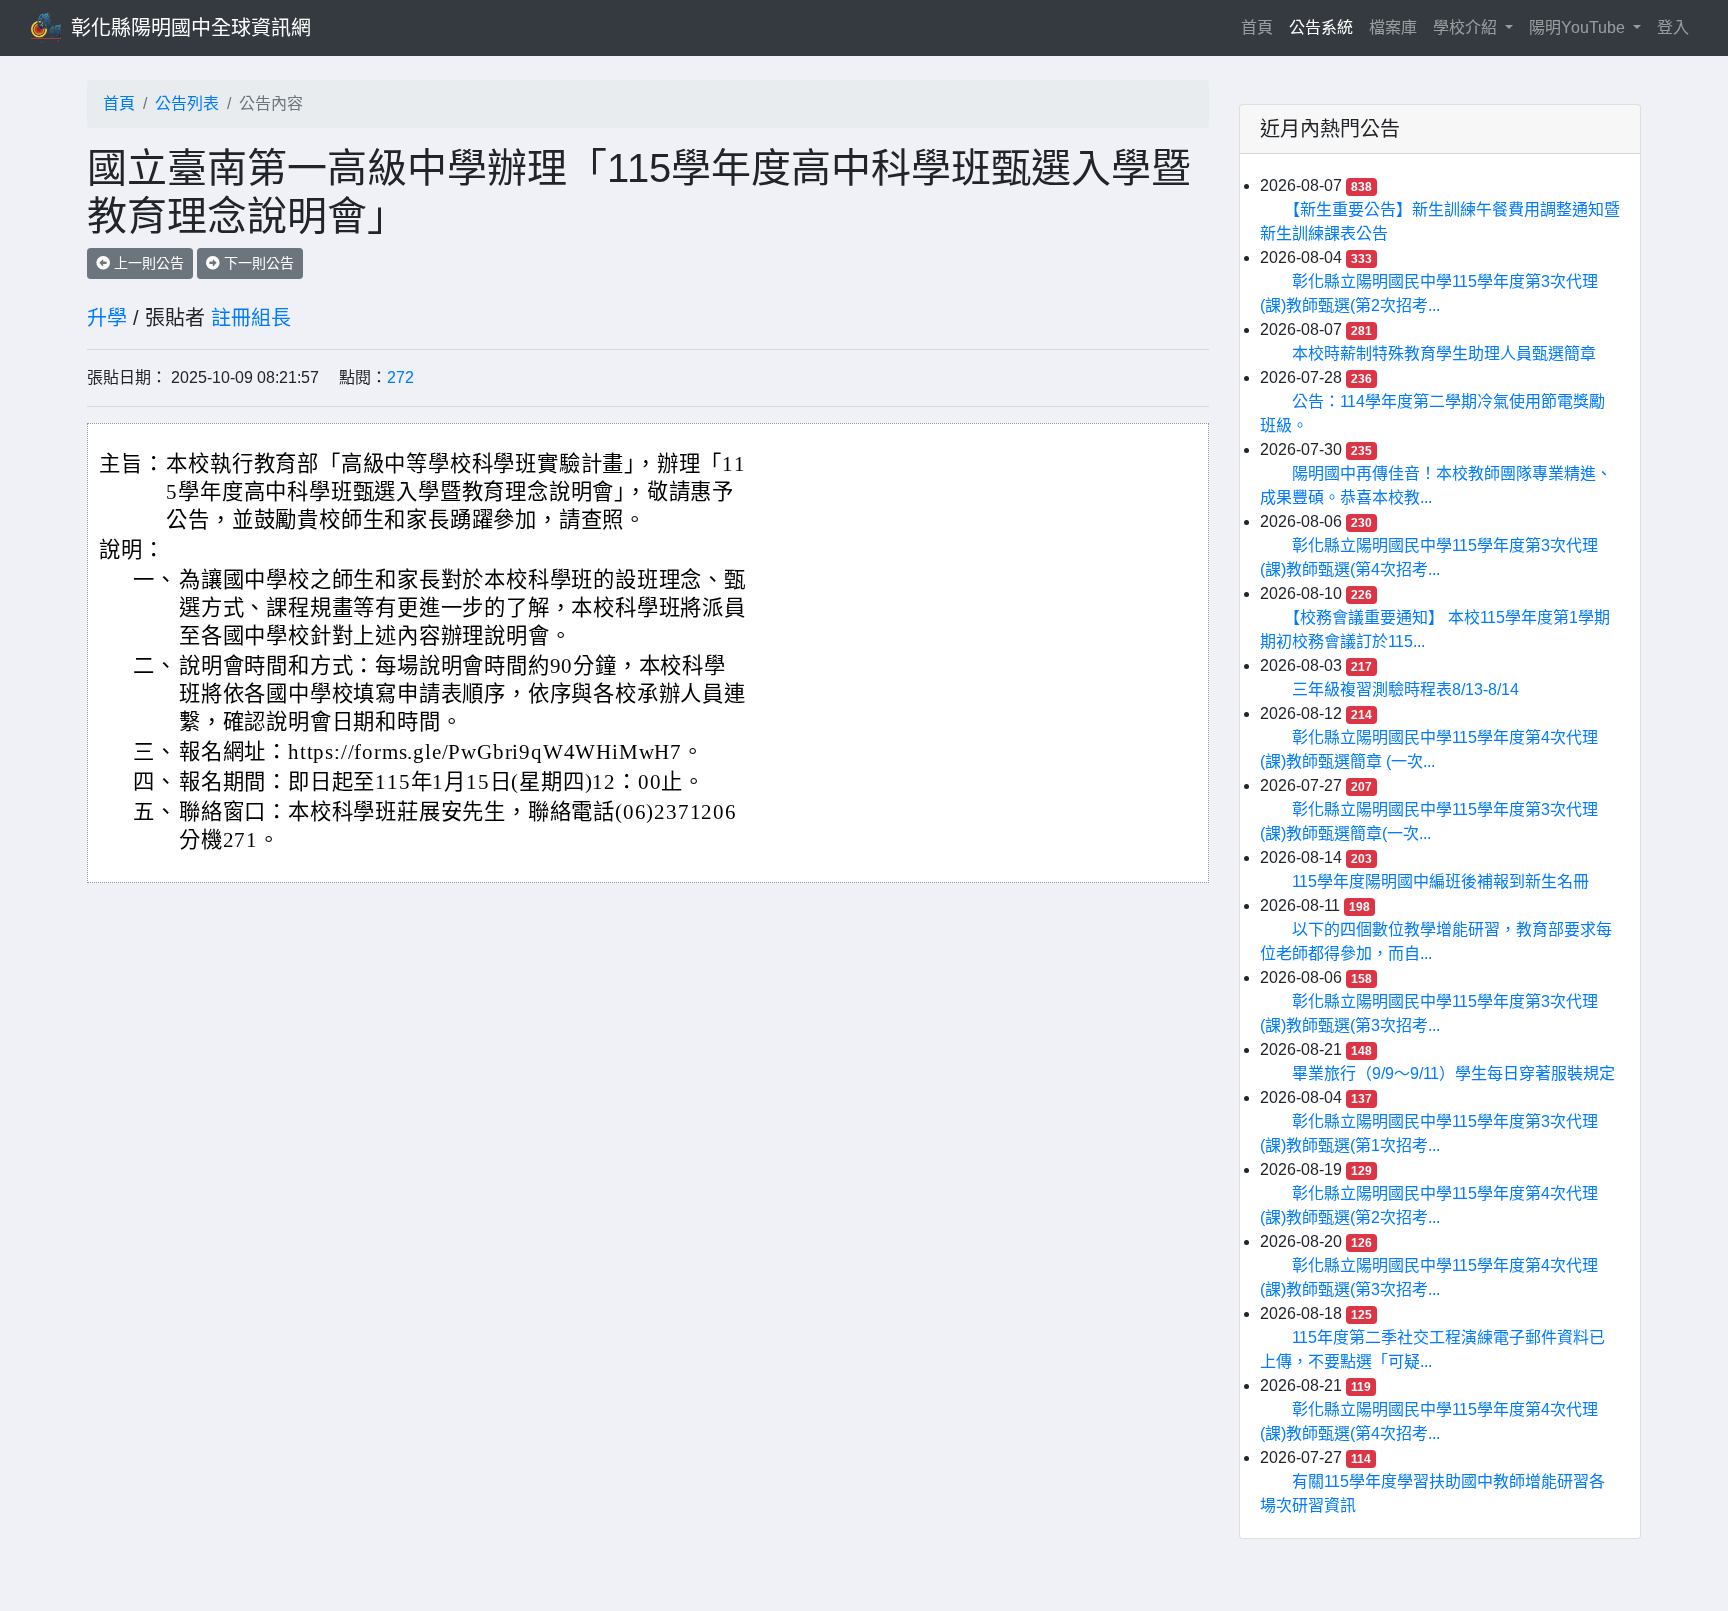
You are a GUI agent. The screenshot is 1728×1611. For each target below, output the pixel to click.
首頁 (1261, 27)
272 (400, 377)
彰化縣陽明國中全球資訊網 (191, 28)
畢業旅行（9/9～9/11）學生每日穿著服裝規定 (1453, 1073)
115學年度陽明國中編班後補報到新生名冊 (1440, 881)
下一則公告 (257, 263)
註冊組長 (251, 318)
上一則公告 (147, 263)
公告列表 (187, 103)
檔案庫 (1393, 27)
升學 (107, 318)
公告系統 (1321, 27)
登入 (1673, 27)
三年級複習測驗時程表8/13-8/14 (1405, 689)
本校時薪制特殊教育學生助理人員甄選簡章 (1444, 353)
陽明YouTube (1579, 27)
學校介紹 (1467, 27)
